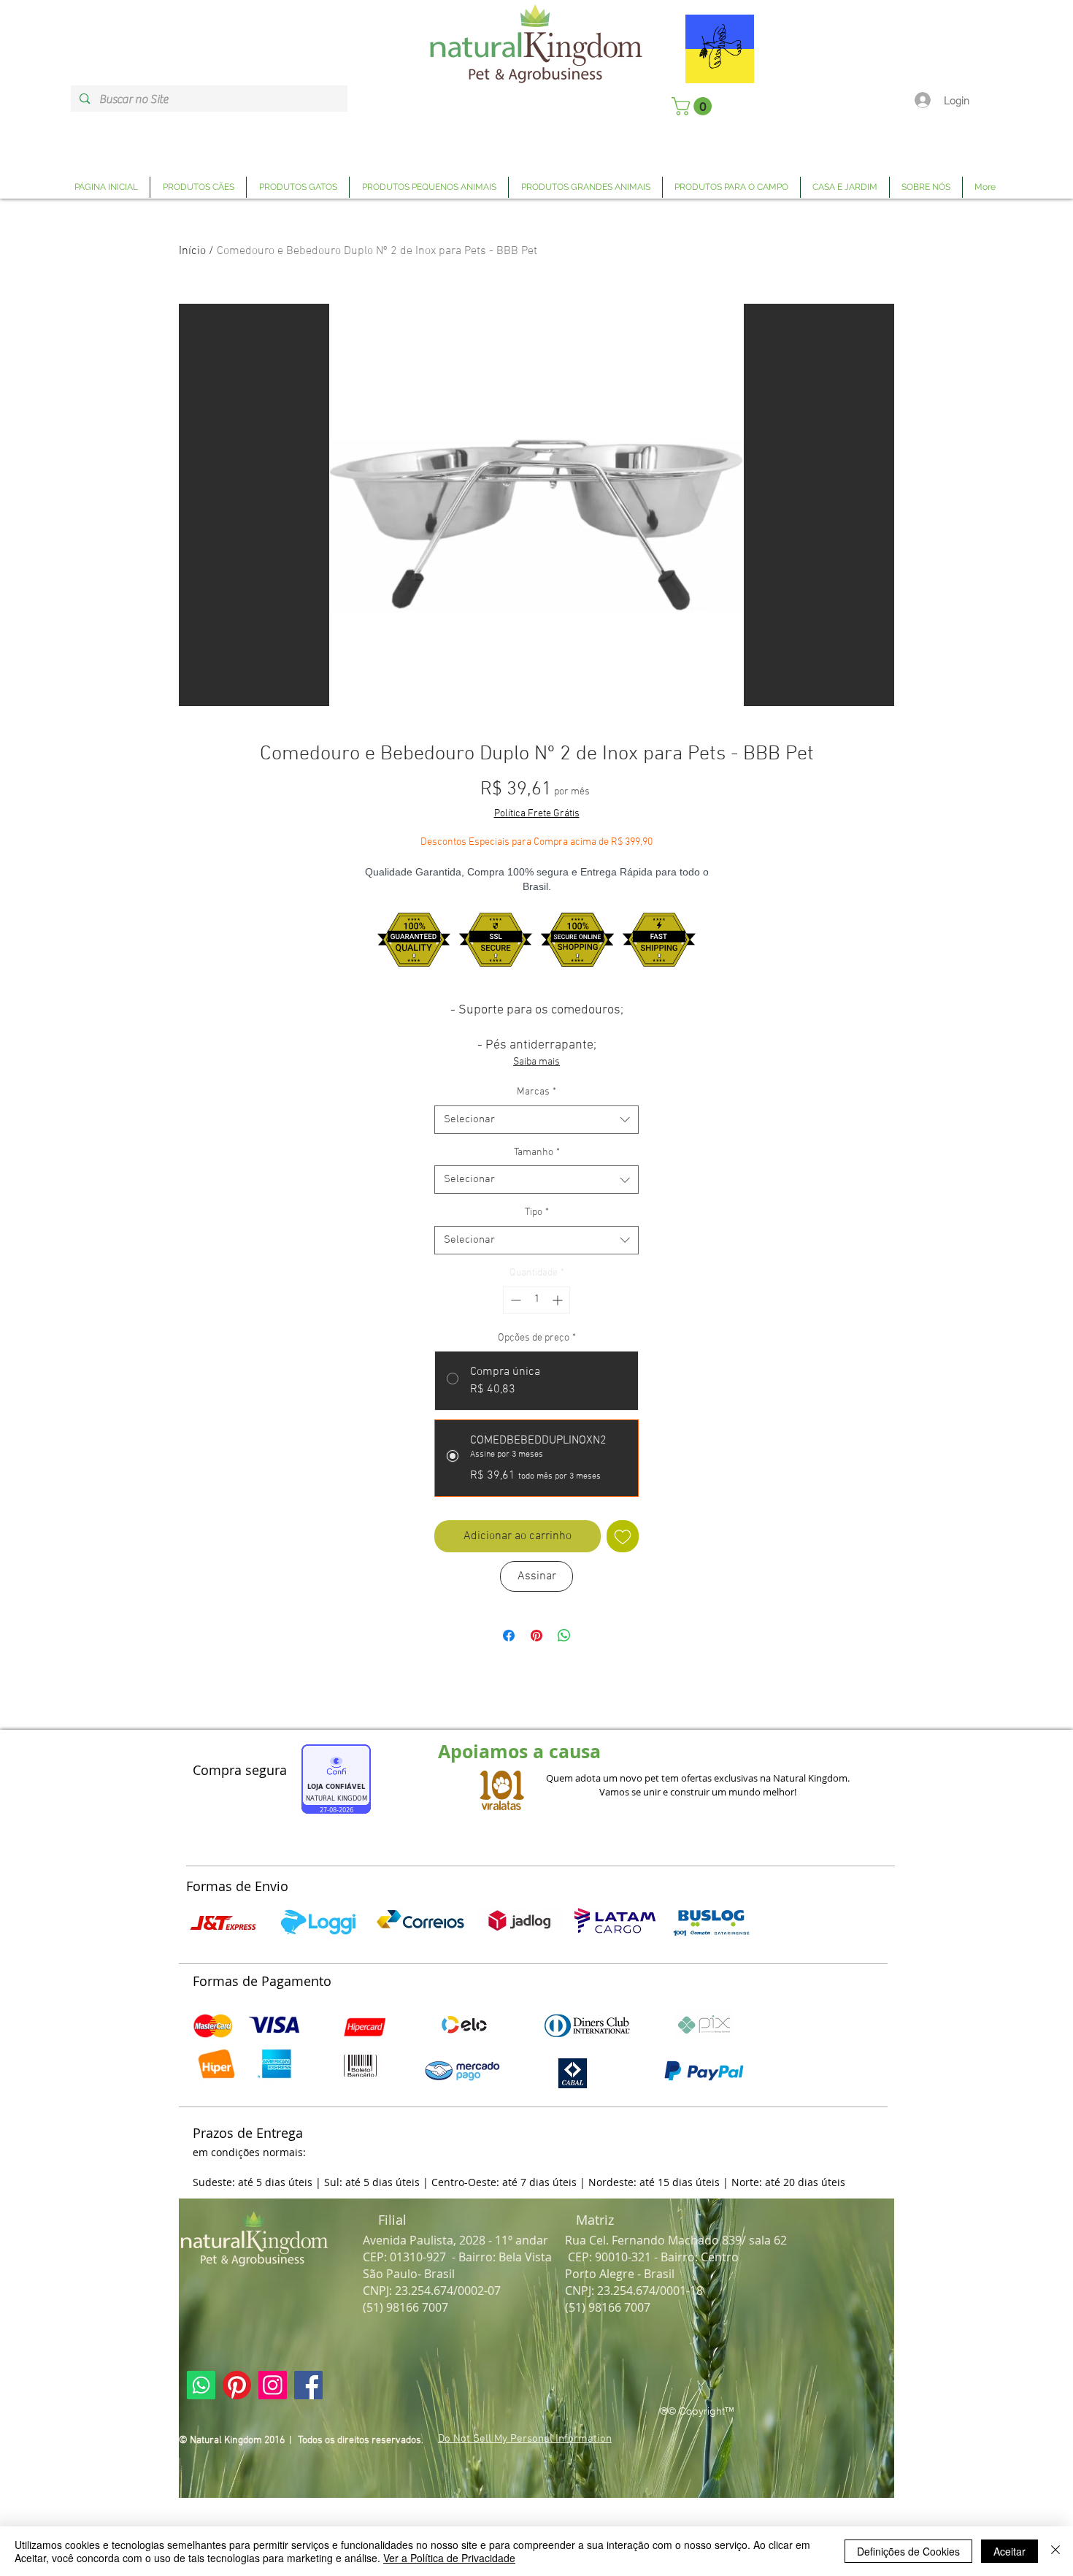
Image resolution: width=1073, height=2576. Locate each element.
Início (192, 251)
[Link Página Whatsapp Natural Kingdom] (201, 2385)
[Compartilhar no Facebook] (509, 1636)
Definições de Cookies (908, 2551)
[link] (694, 106)
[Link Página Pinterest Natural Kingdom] (237, 2385)
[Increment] (559, 1300)
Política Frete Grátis (537, 814)
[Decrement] (514, 1300)
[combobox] (536, 1120)
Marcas (536, 1092)
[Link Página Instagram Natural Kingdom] (273, 2385)
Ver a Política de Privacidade (449, 2558)
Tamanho (537, 1153)
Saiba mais (536, 1062)
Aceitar (1009, 2551)
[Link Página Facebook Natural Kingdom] (308, 2385)
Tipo (537, 1212)
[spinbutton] (536, 1300)
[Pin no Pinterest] (536, 1636)
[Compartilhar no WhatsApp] (564, 1636)
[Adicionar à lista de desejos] (623, 1536)
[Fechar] (1055, 2551)
